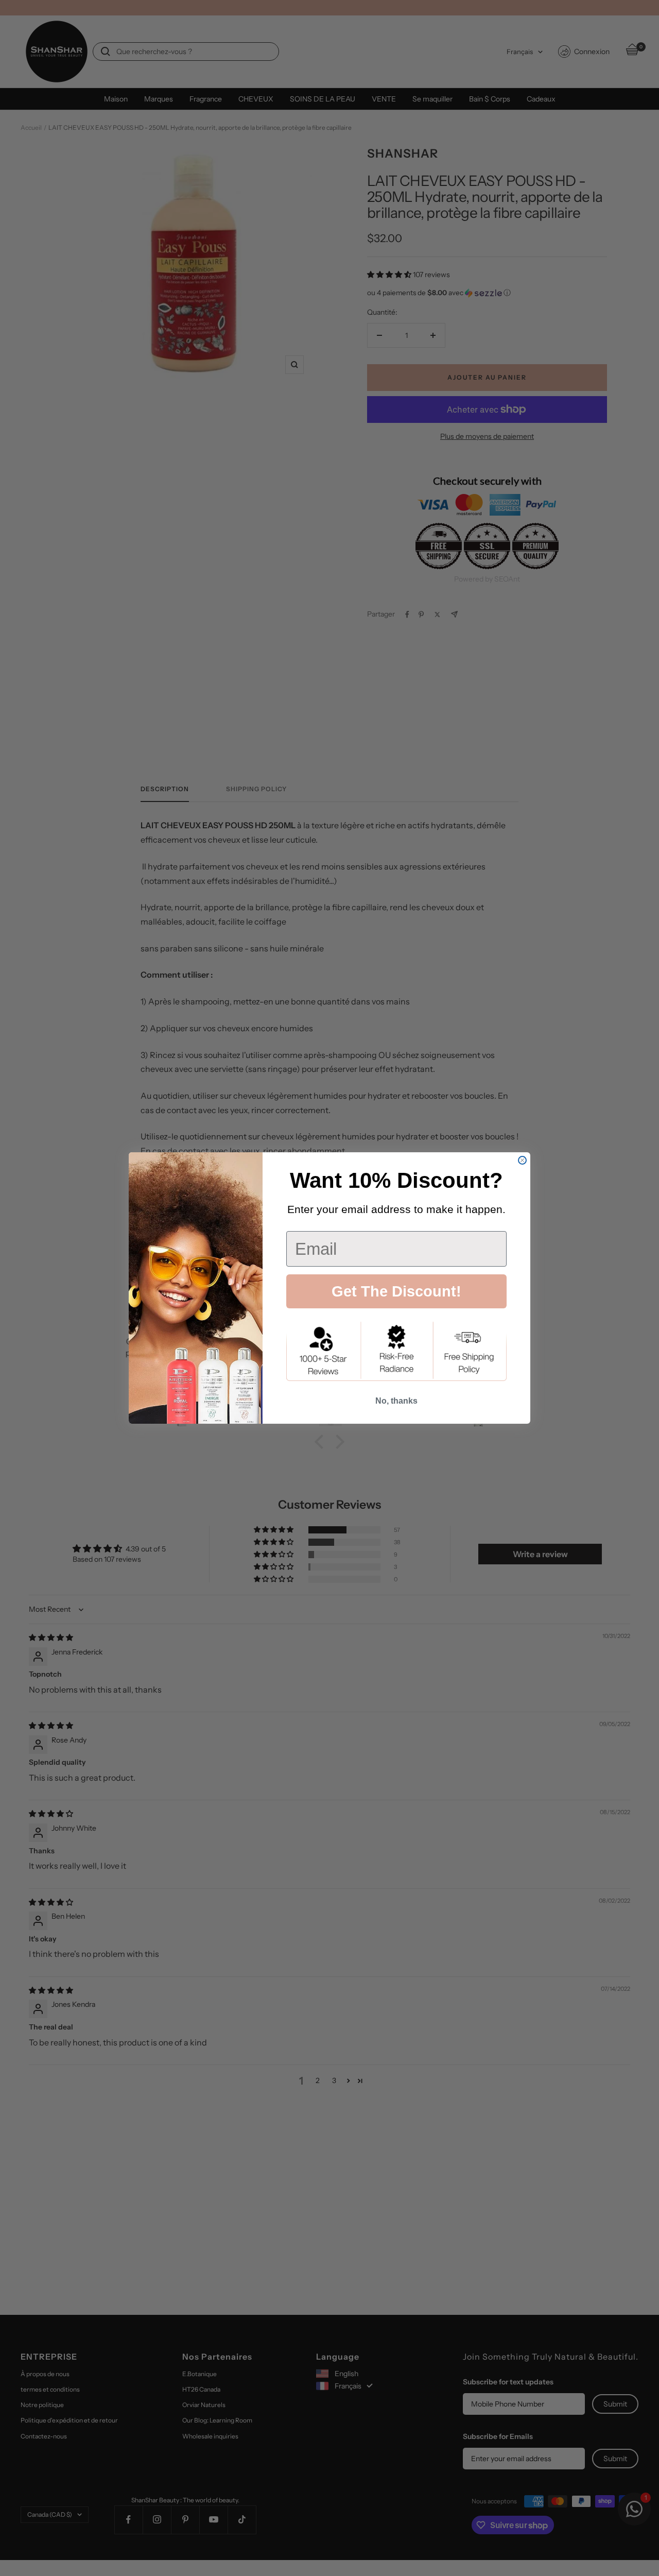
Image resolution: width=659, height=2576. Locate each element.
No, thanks (396, 1401)
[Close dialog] (522, 1160)
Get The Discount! (396, 1291)
